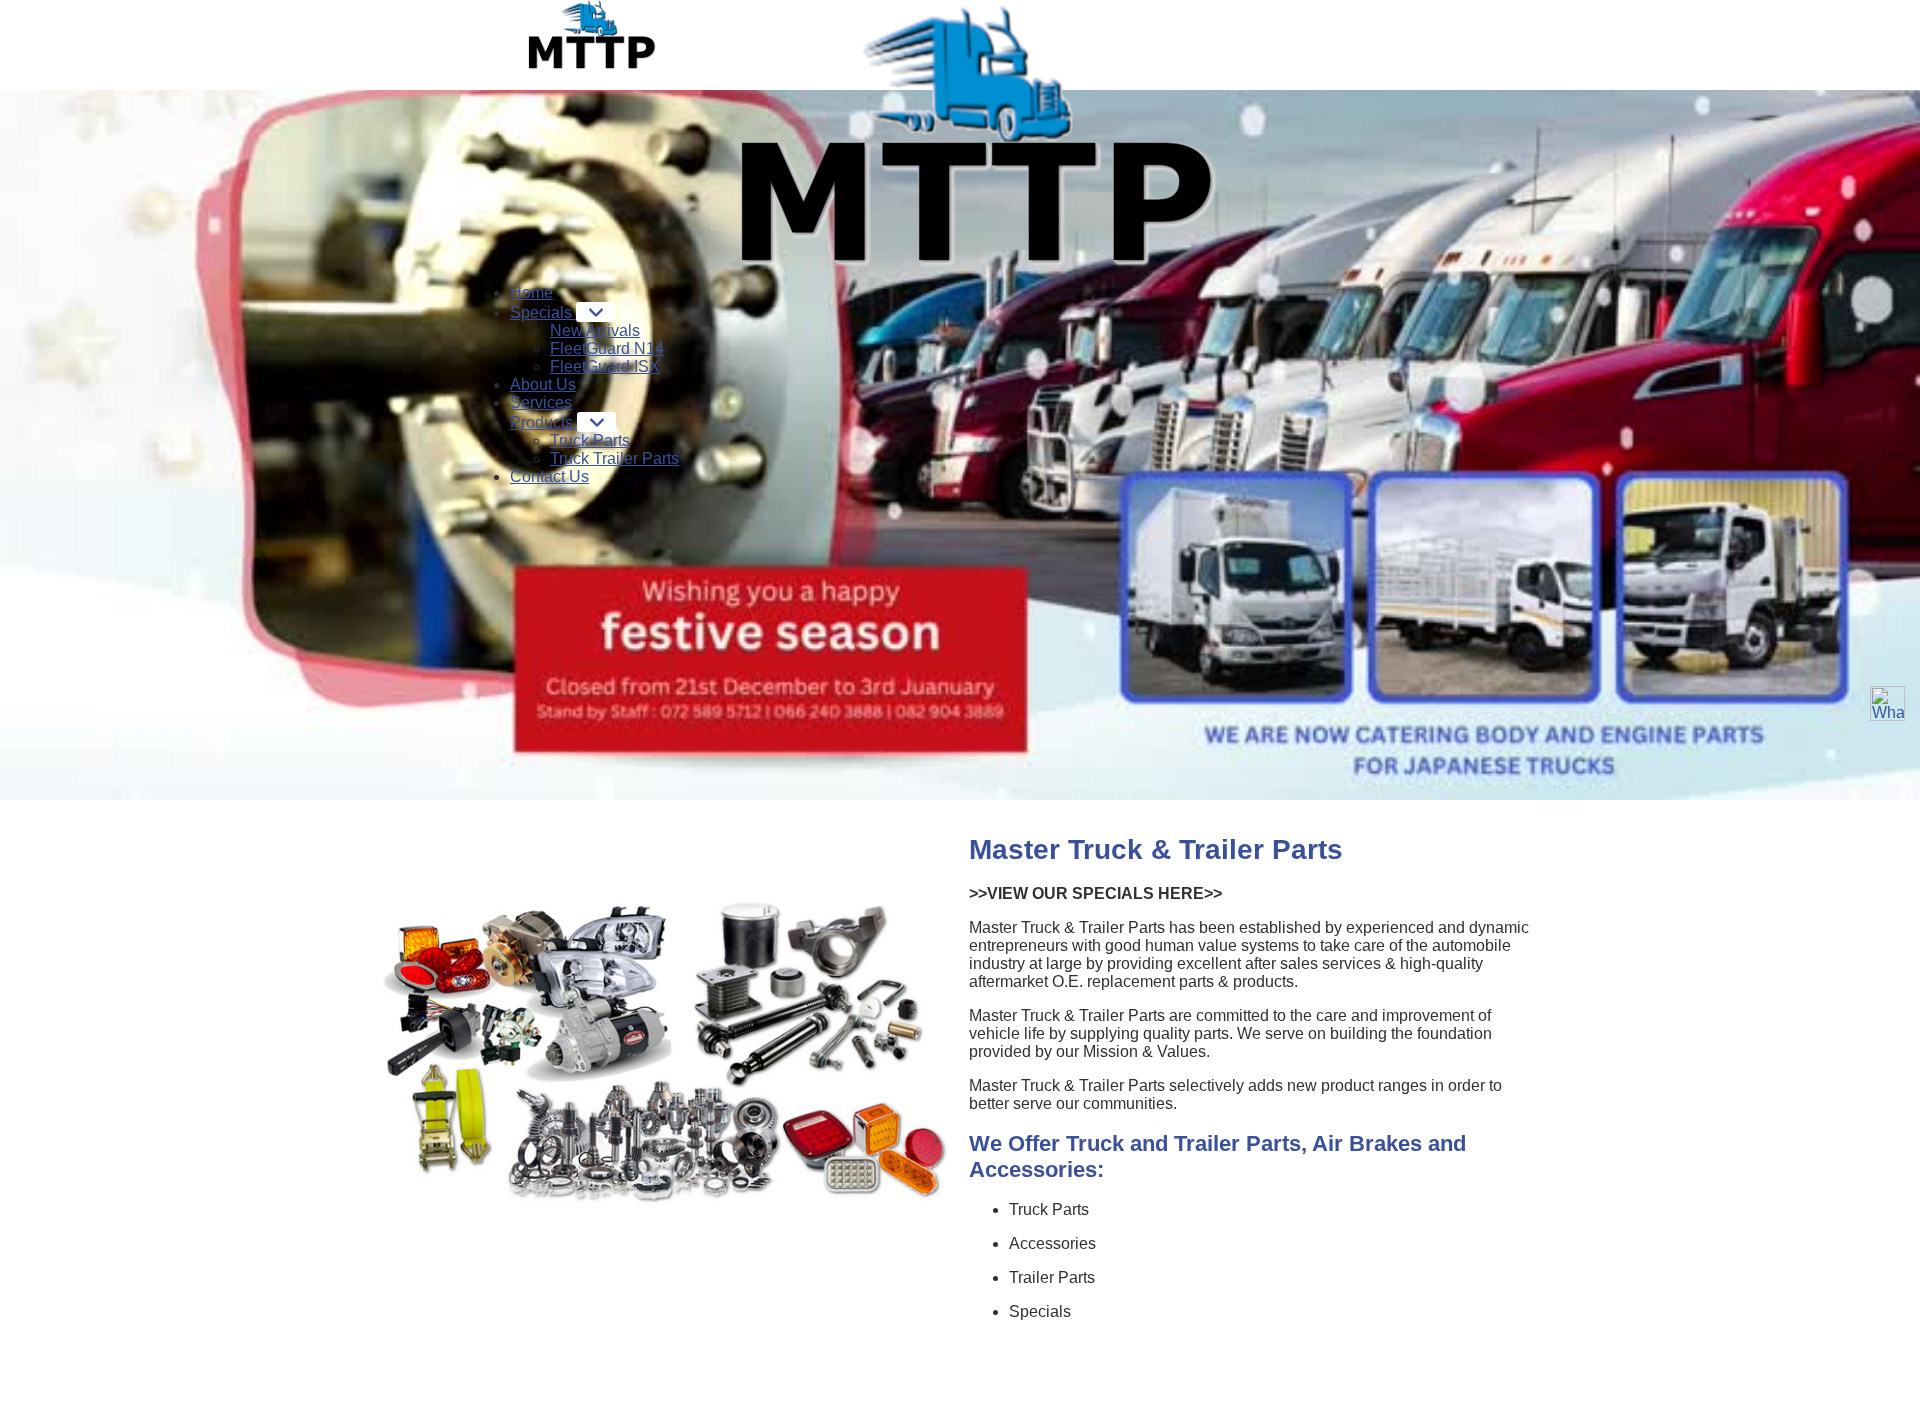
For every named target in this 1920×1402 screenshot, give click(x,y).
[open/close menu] (728, 3)
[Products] (596, 422)
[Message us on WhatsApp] (1887, 703)
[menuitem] (531, 292)
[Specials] (595, 312)
